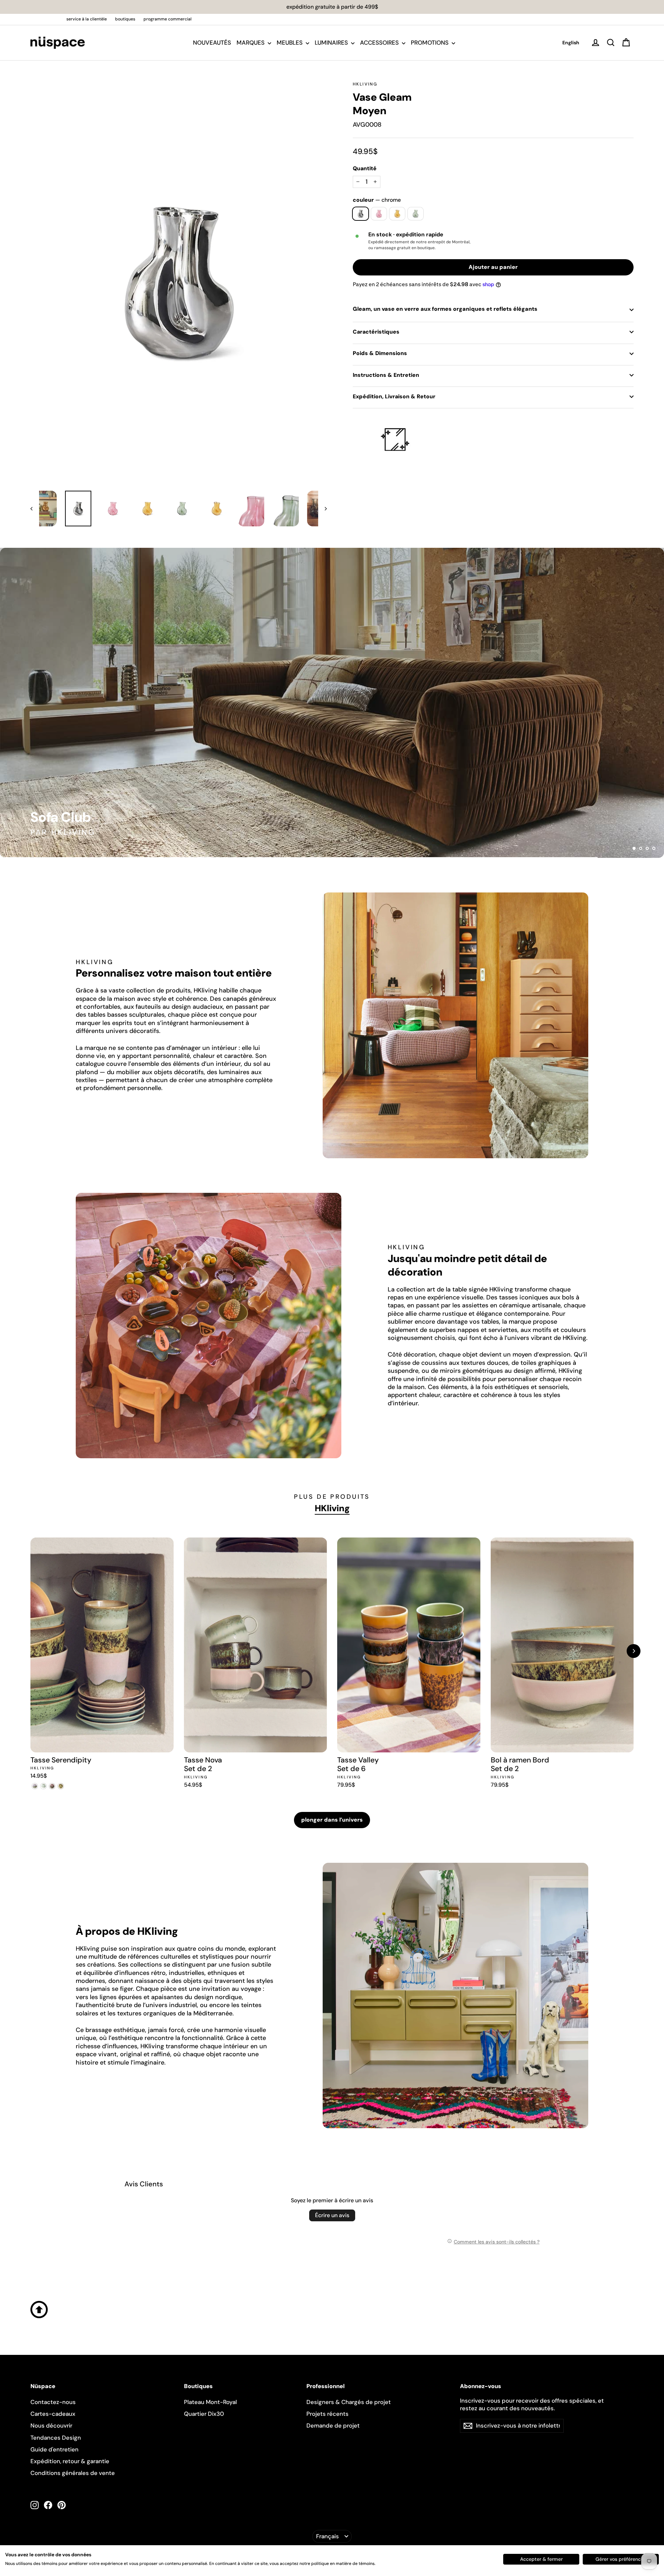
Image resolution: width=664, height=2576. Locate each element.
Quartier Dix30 (204, 2414)
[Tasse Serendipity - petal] (35, 1786)
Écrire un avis (332, 2215)
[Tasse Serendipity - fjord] (61, 1786)
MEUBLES (290, 43)
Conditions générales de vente (73, 2473)
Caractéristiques (376, 332)
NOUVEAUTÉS (212, 43)
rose (379, 214)
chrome (361, 214)
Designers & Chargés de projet (349, 2402)
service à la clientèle (87, 19)
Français (328, 2536)
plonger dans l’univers (332, 1820)
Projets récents (328, 2414)
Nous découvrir (51, 2425)
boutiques (125, 19)
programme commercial (168, 19)
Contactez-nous (53, 2402)
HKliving (365, 84)
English (571, 43)
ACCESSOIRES (380, 43)
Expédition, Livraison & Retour (394, 396)
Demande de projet (333, 2425)
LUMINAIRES (332, 43)
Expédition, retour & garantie (70, 2461)
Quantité (365, 169)
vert (416, 214)
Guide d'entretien (54, 2449)
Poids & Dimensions (380, 353)
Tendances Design (56, 2438)
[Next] (634, 1651)
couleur (377, 200)
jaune (397, 214)
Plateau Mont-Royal (210, 2402)
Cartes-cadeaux (53, 2414)
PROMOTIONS (430, 43)
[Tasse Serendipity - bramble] (43, 1786)
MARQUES (251, 43)
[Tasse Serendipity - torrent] (52, 1786)
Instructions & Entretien (386, 375)
